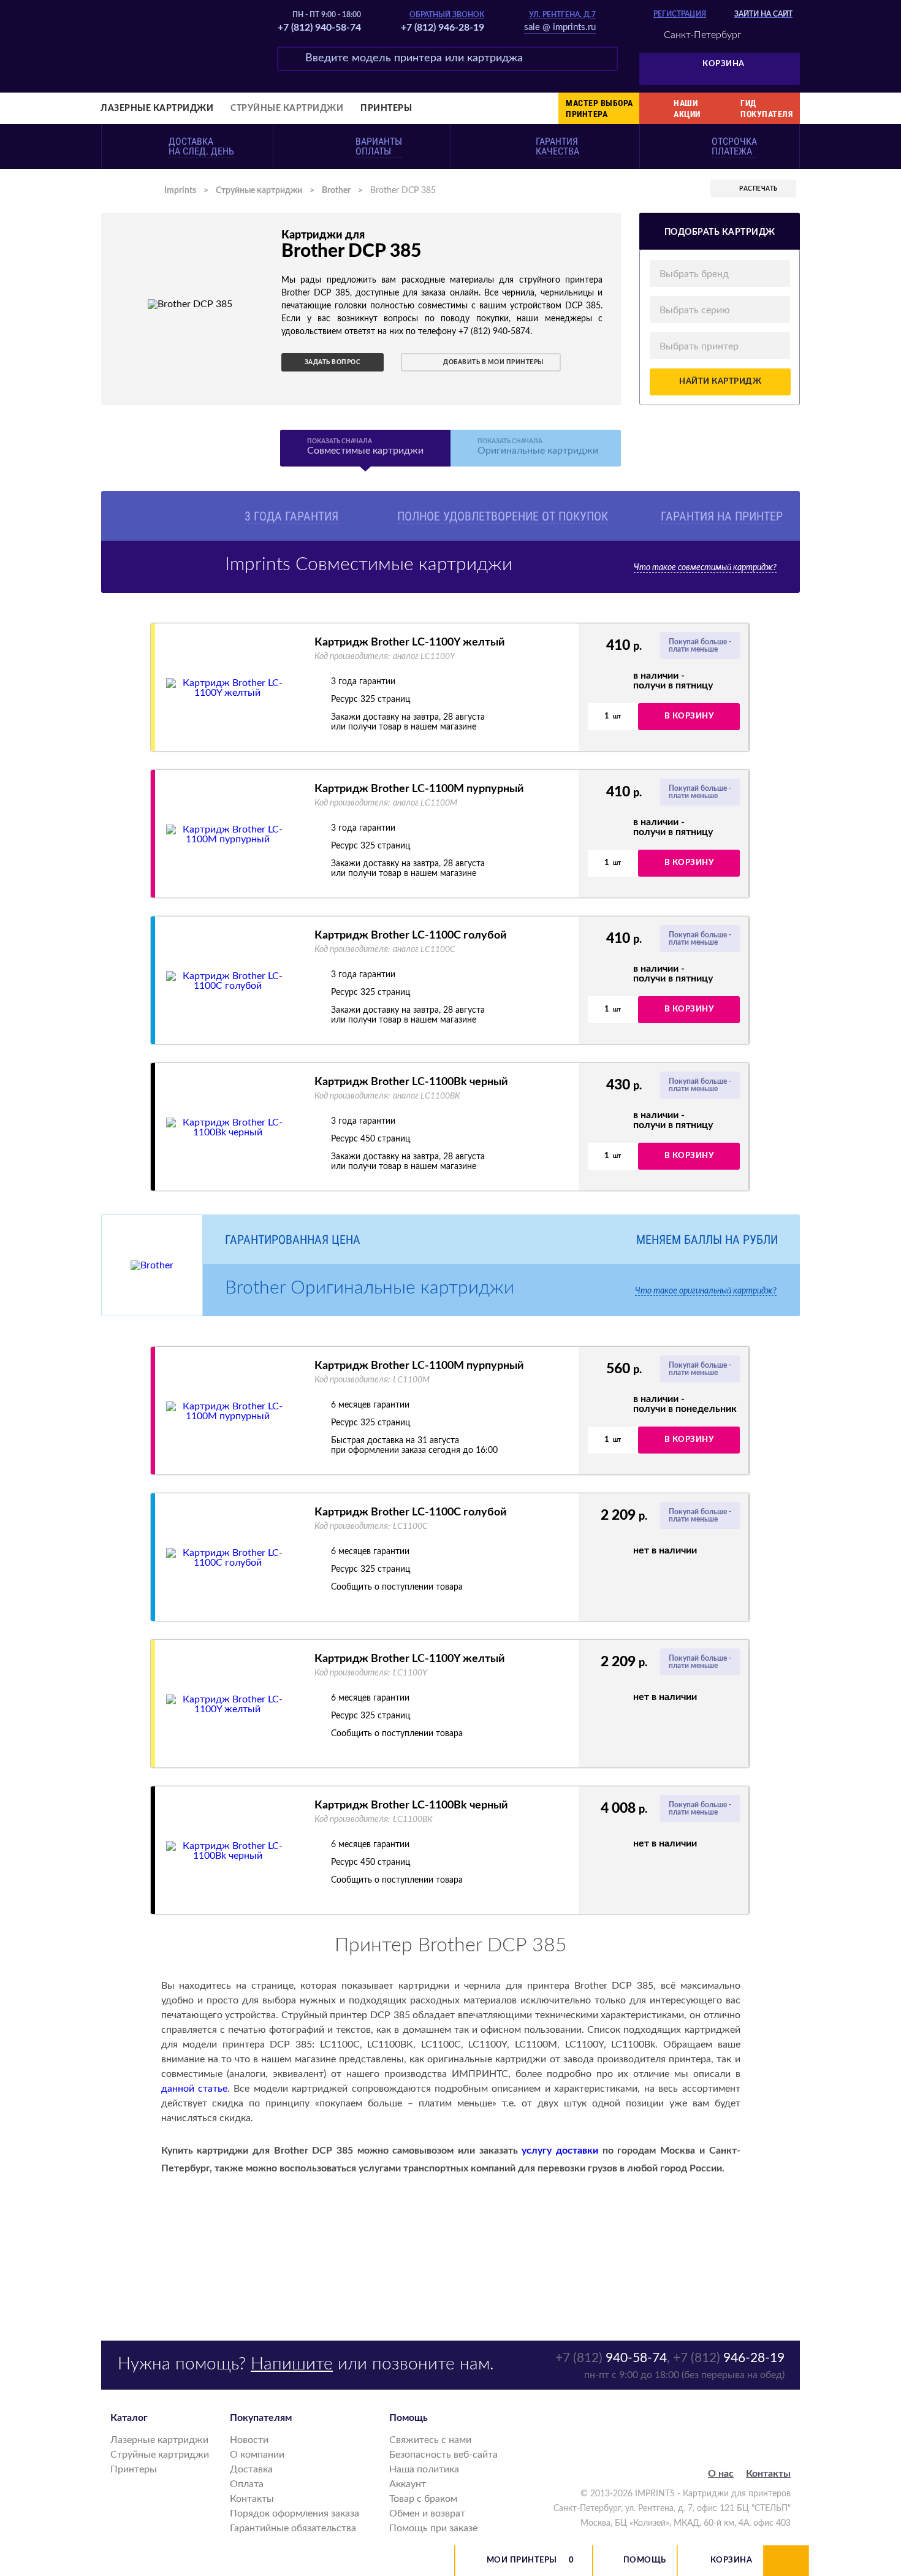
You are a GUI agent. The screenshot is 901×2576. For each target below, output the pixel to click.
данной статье (194, 2089)
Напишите (292, 2364)
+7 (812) (611, 2358)
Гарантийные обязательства (293, 2528)
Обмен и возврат (427, 2513)
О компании (257, 2455)
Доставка (251, 2469)
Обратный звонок (447, 15)
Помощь (645, 2560)
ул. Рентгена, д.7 (562, 15)
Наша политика (424, 2469)
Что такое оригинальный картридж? (706, 1291)
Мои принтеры (522, 2560)
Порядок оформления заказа (295, 2513)
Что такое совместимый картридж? (705, 568)
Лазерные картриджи (157, 109)
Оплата (247, 2484)
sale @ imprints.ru (560, 27)
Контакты (252, 2499)
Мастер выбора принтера (599, 109)
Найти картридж (720, 382)
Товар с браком (423, 2499)
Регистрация (680, 14)
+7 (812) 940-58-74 (319, 28)
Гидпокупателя (766, 109)
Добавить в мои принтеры (493, 362)
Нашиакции (687, 109)
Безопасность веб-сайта (443, 2455)
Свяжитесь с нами (430, 2440)
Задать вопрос (333, 362)
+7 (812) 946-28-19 (443, 28)
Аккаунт (408, 2484)
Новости (249, 2440)
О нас (721, 2474)
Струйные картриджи (287, 109)
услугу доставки (560, 2151)
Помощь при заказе (433, 2528)
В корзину (689, 716)
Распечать (758, 189)
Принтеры (386, 109)
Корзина (724, 64)
